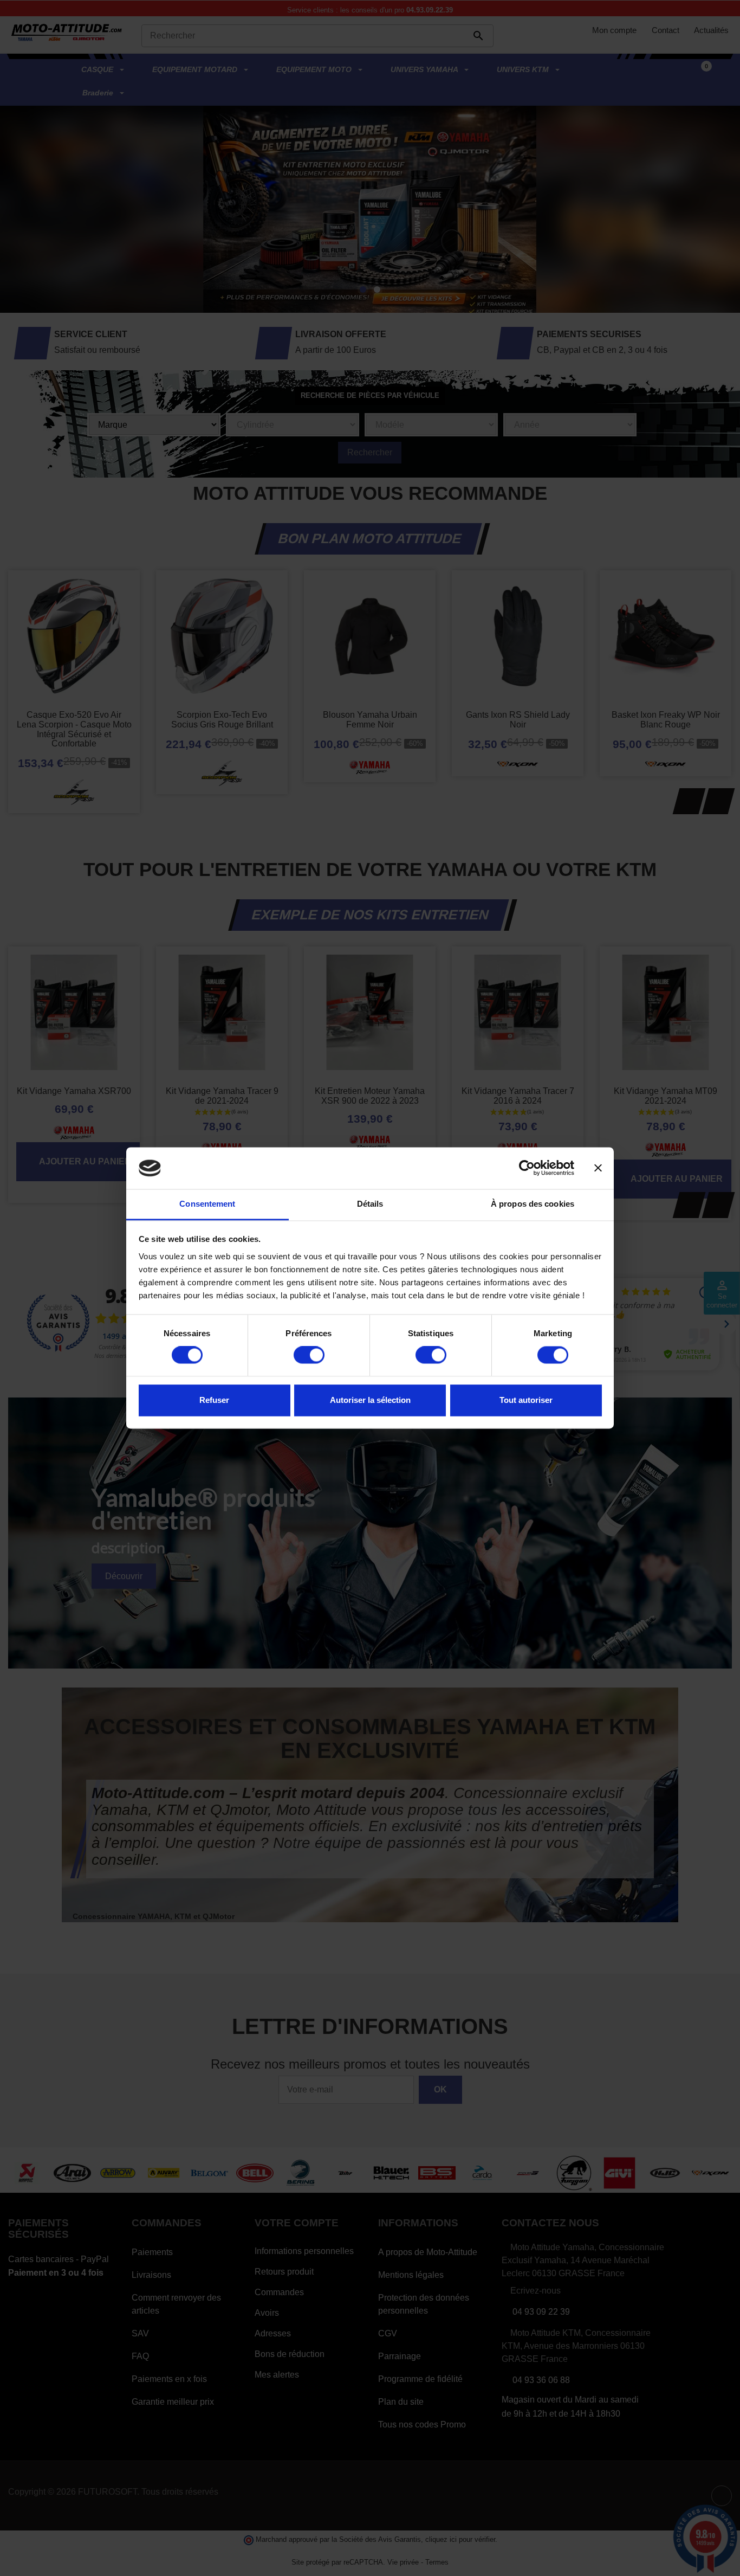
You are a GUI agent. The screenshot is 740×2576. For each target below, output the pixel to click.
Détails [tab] (370, 1204)
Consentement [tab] (207, 1204)
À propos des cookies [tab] (533, 1204)
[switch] (309, 1355)
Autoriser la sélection (370, 1400)
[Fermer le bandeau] (598, 1168)
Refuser (214, 1400)
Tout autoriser (526, 1400)
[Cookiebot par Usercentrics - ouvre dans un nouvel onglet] (527, 1168)
